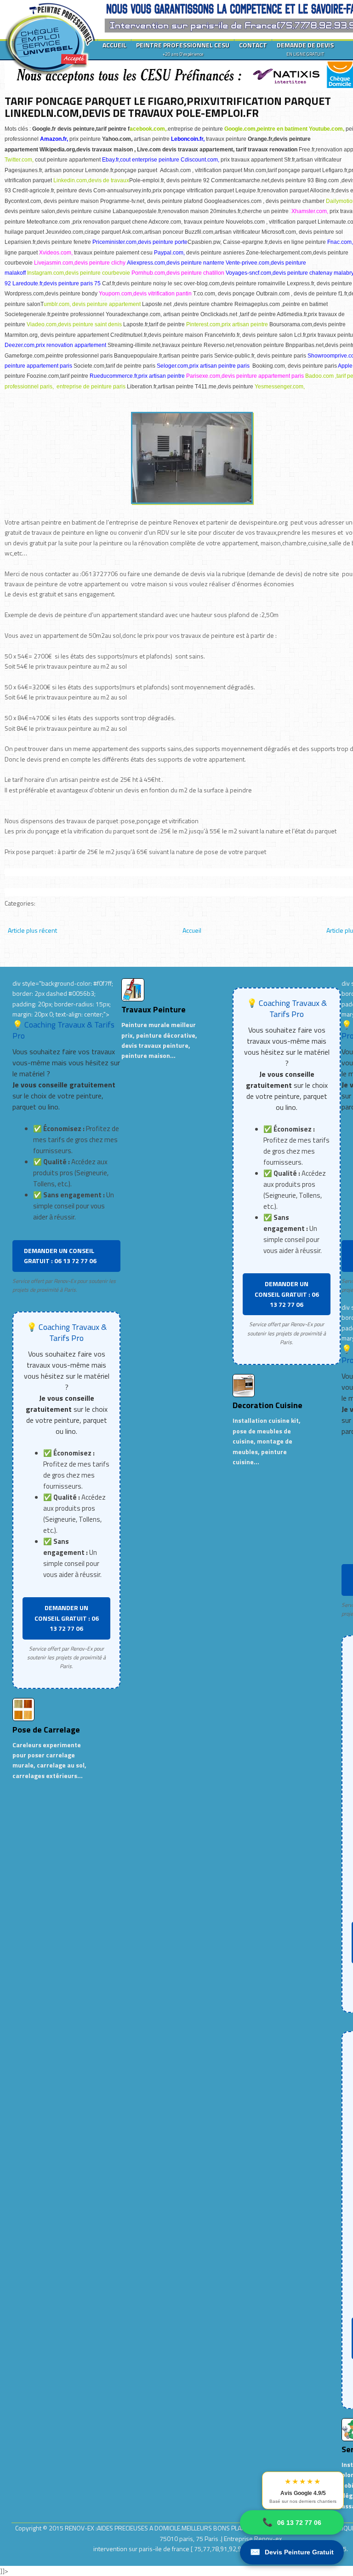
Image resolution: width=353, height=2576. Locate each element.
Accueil (192, 930)
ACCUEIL (114, 45)
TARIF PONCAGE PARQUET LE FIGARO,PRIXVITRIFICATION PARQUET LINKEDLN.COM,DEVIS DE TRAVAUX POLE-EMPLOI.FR (168, 107)
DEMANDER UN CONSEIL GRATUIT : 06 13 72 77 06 (60, 1256)
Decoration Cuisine (268, 1405)
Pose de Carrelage (46, 1730)
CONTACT (253, 45)
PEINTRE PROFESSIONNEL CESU (183, 49)
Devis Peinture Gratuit (292, 2552)
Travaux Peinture (154, 1009)
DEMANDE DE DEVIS (305, 49)
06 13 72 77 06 (292, 2522)
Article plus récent (32, 930)
